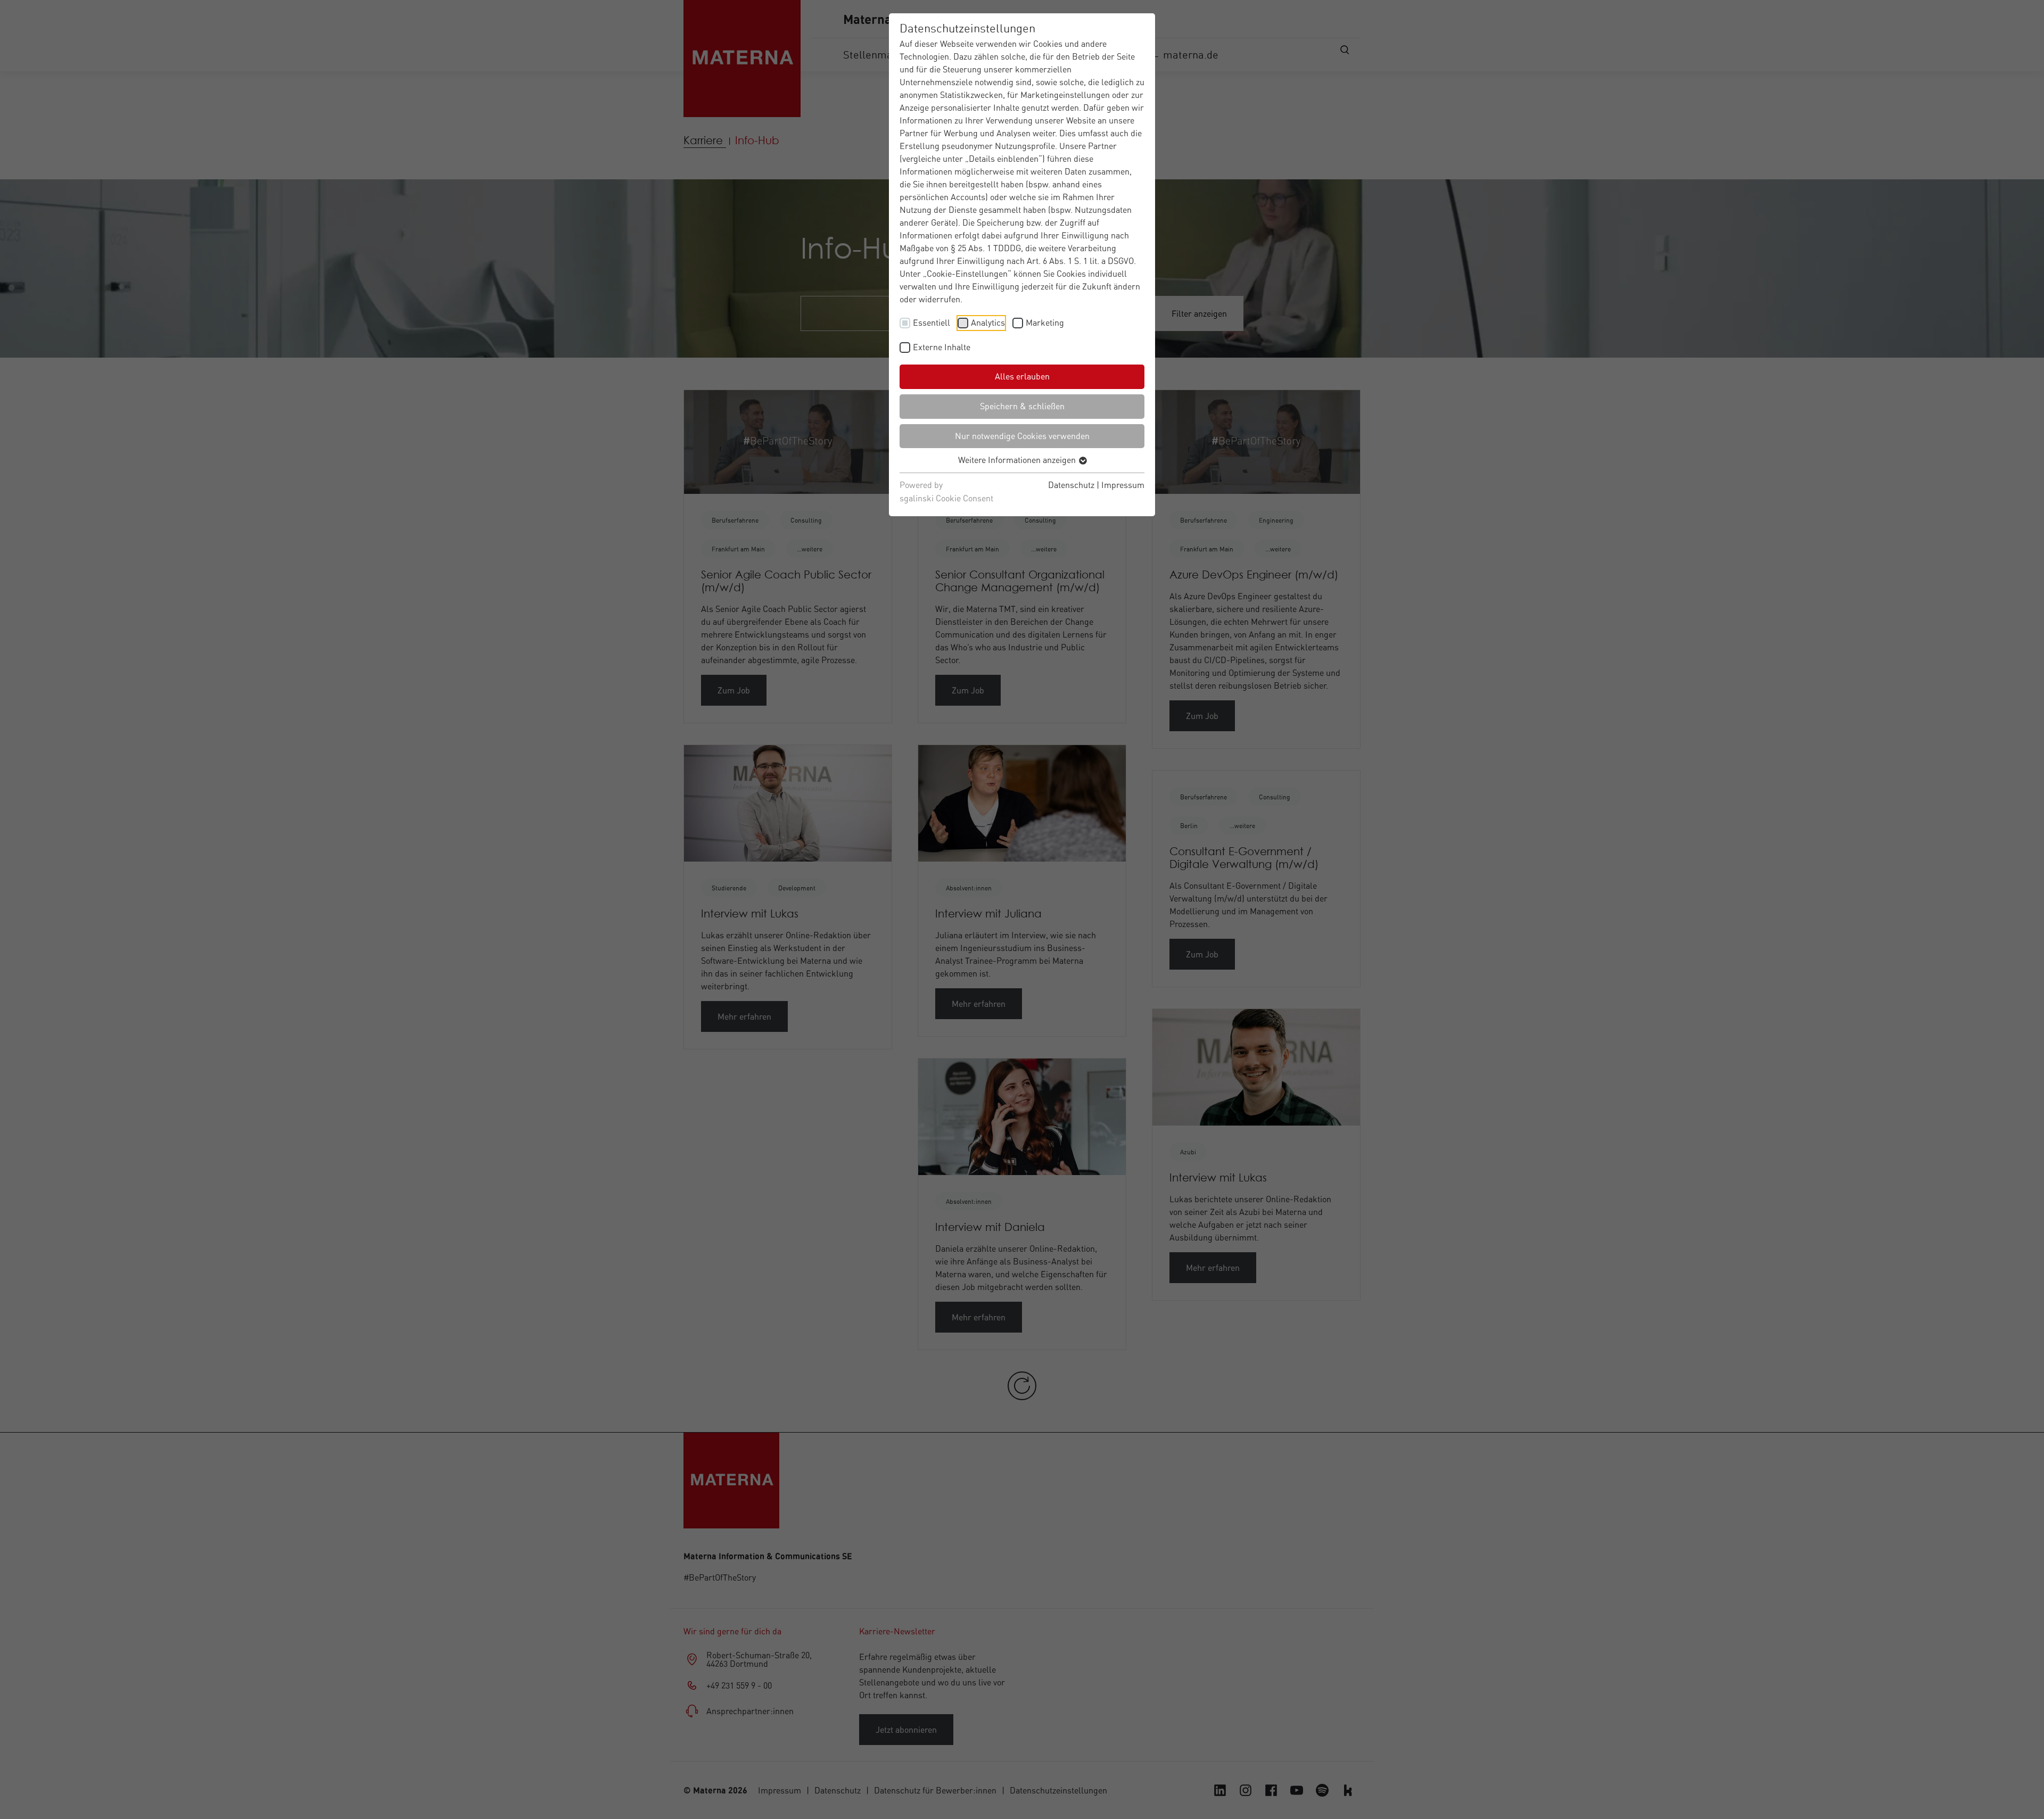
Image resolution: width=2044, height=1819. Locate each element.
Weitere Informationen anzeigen (1018, 460)
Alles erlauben (1022, 376)
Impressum (1123, 485)
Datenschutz (1071, 485)
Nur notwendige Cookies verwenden (1022, 436)
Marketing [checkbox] (1045, 323)
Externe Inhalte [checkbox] (942, 347)
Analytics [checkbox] (988, 323)
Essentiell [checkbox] (932, 323)
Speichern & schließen (1022, 406)
